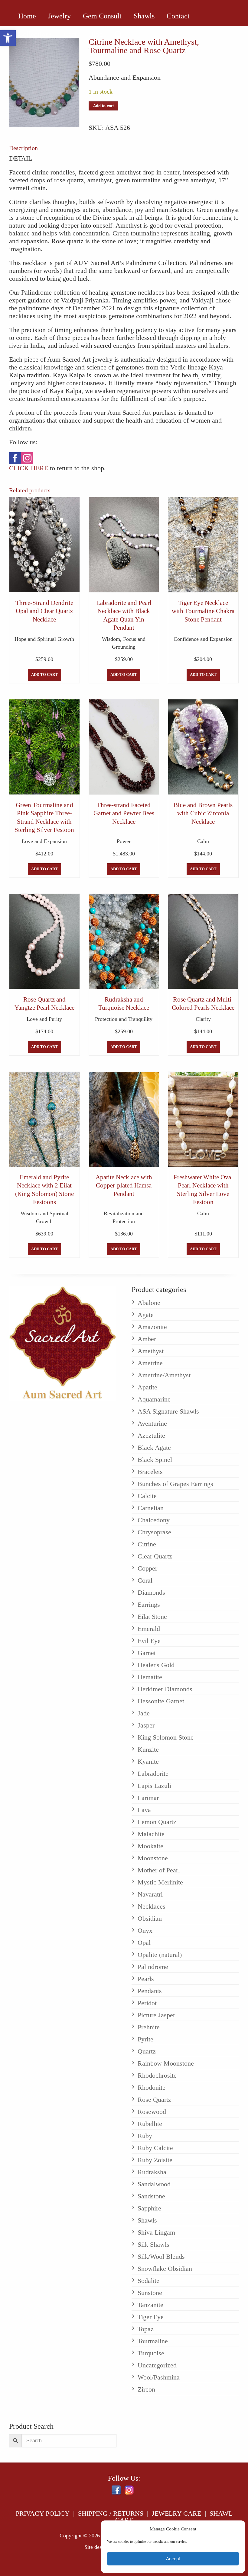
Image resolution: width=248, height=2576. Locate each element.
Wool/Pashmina (159, 2377)
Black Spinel (155, 1460)
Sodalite (148, 2281)
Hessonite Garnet (161, 1701)
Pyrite (145, 2039)
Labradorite (153, 1774)
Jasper (146, 1725)
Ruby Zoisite (155, 2160)
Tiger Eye (151, 2317)
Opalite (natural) (160, 1955)
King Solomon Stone (166, 1737)
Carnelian (151, 1508)
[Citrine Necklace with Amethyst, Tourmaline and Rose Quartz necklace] (44, 83)
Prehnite (149, 2027)
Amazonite (152, 1327)
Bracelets (150, 1472)
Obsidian (150, 1918)
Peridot (147, 2003)
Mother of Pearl (159, 1870)
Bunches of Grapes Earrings (175, 1484)
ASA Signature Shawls (168, 1411)
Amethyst (151, 1351)
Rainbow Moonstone (166, 2063)
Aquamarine (154, 1399)
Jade (144, 1713)
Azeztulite (151, 1435)
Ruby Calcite (155, 2148)
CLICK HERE (29, 468)
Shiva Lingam (156, 2232)
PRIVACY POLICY (43, 2513)
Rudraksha (152, 2172)
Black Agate (154, 1448)
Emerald (149, 1629)
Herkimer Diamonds (165, 1689)
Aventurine (152, 1423)
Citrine (147, 1544)
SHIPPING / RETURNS (111, 2513)
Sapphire (149, 2208)
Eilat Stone (152, 1617)
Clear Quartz (155, 1556)
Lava (144, 1810)
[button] (8, 38)
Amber (147, 1339)
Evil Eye (149, 1641)
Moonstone (153, 1858)
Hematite (150, 1677)
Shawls (147, 2220)
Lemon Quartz (157, 1822)
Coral (145, 1580)
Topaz (146, 2329)
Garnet (147, 1653)
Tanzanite (150, 2305)
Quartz (147, 2051)
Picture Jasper (156, 2015)
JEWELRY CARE (176, 2513)
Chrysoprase (154, 1532)
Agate (146, 1315)
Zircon (146, 2389)
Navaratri (150, 1894)
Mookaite (150, 1846)
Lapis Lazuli (154, 1786)
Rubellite (150, 2124)
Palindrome (153, 1967)
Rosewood (152, 2112)
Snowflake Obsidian (165, 2269)
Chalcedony (154, 1520)
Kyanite (148, 1761)
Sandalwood (154, 2184)
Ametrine (150, 1363)
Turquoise (151, 2353)
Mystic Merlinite (160, 1882)
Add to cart (103, 106)
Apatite (147, 1387)
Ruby (145, 2136)
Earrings (149, 1604)
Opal (144, 1943)
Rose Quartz (154, 2100)
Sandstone (151, 2196)
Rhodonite (152, 2087)
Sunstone (150, 2293)
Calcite (147, 1496)
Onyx (145, 1930)
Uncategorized (157, 2365)
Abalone (149, 1303)
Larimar (148, 1798)
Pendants (150, 1991)
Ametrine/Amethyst (164, 1375)
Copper (147, 1568)
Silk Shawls (153, 2244)
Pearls (146, 1979)
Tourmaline (153, 2341)
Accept (173, 2559)
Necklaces (152, 1906)
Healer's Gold (156, 1665)
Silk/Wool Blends (161, 2256)
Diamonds (151, 1592)
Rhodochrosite (157, 2075)
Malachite (151, 1834)
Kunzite (148, 1749)
